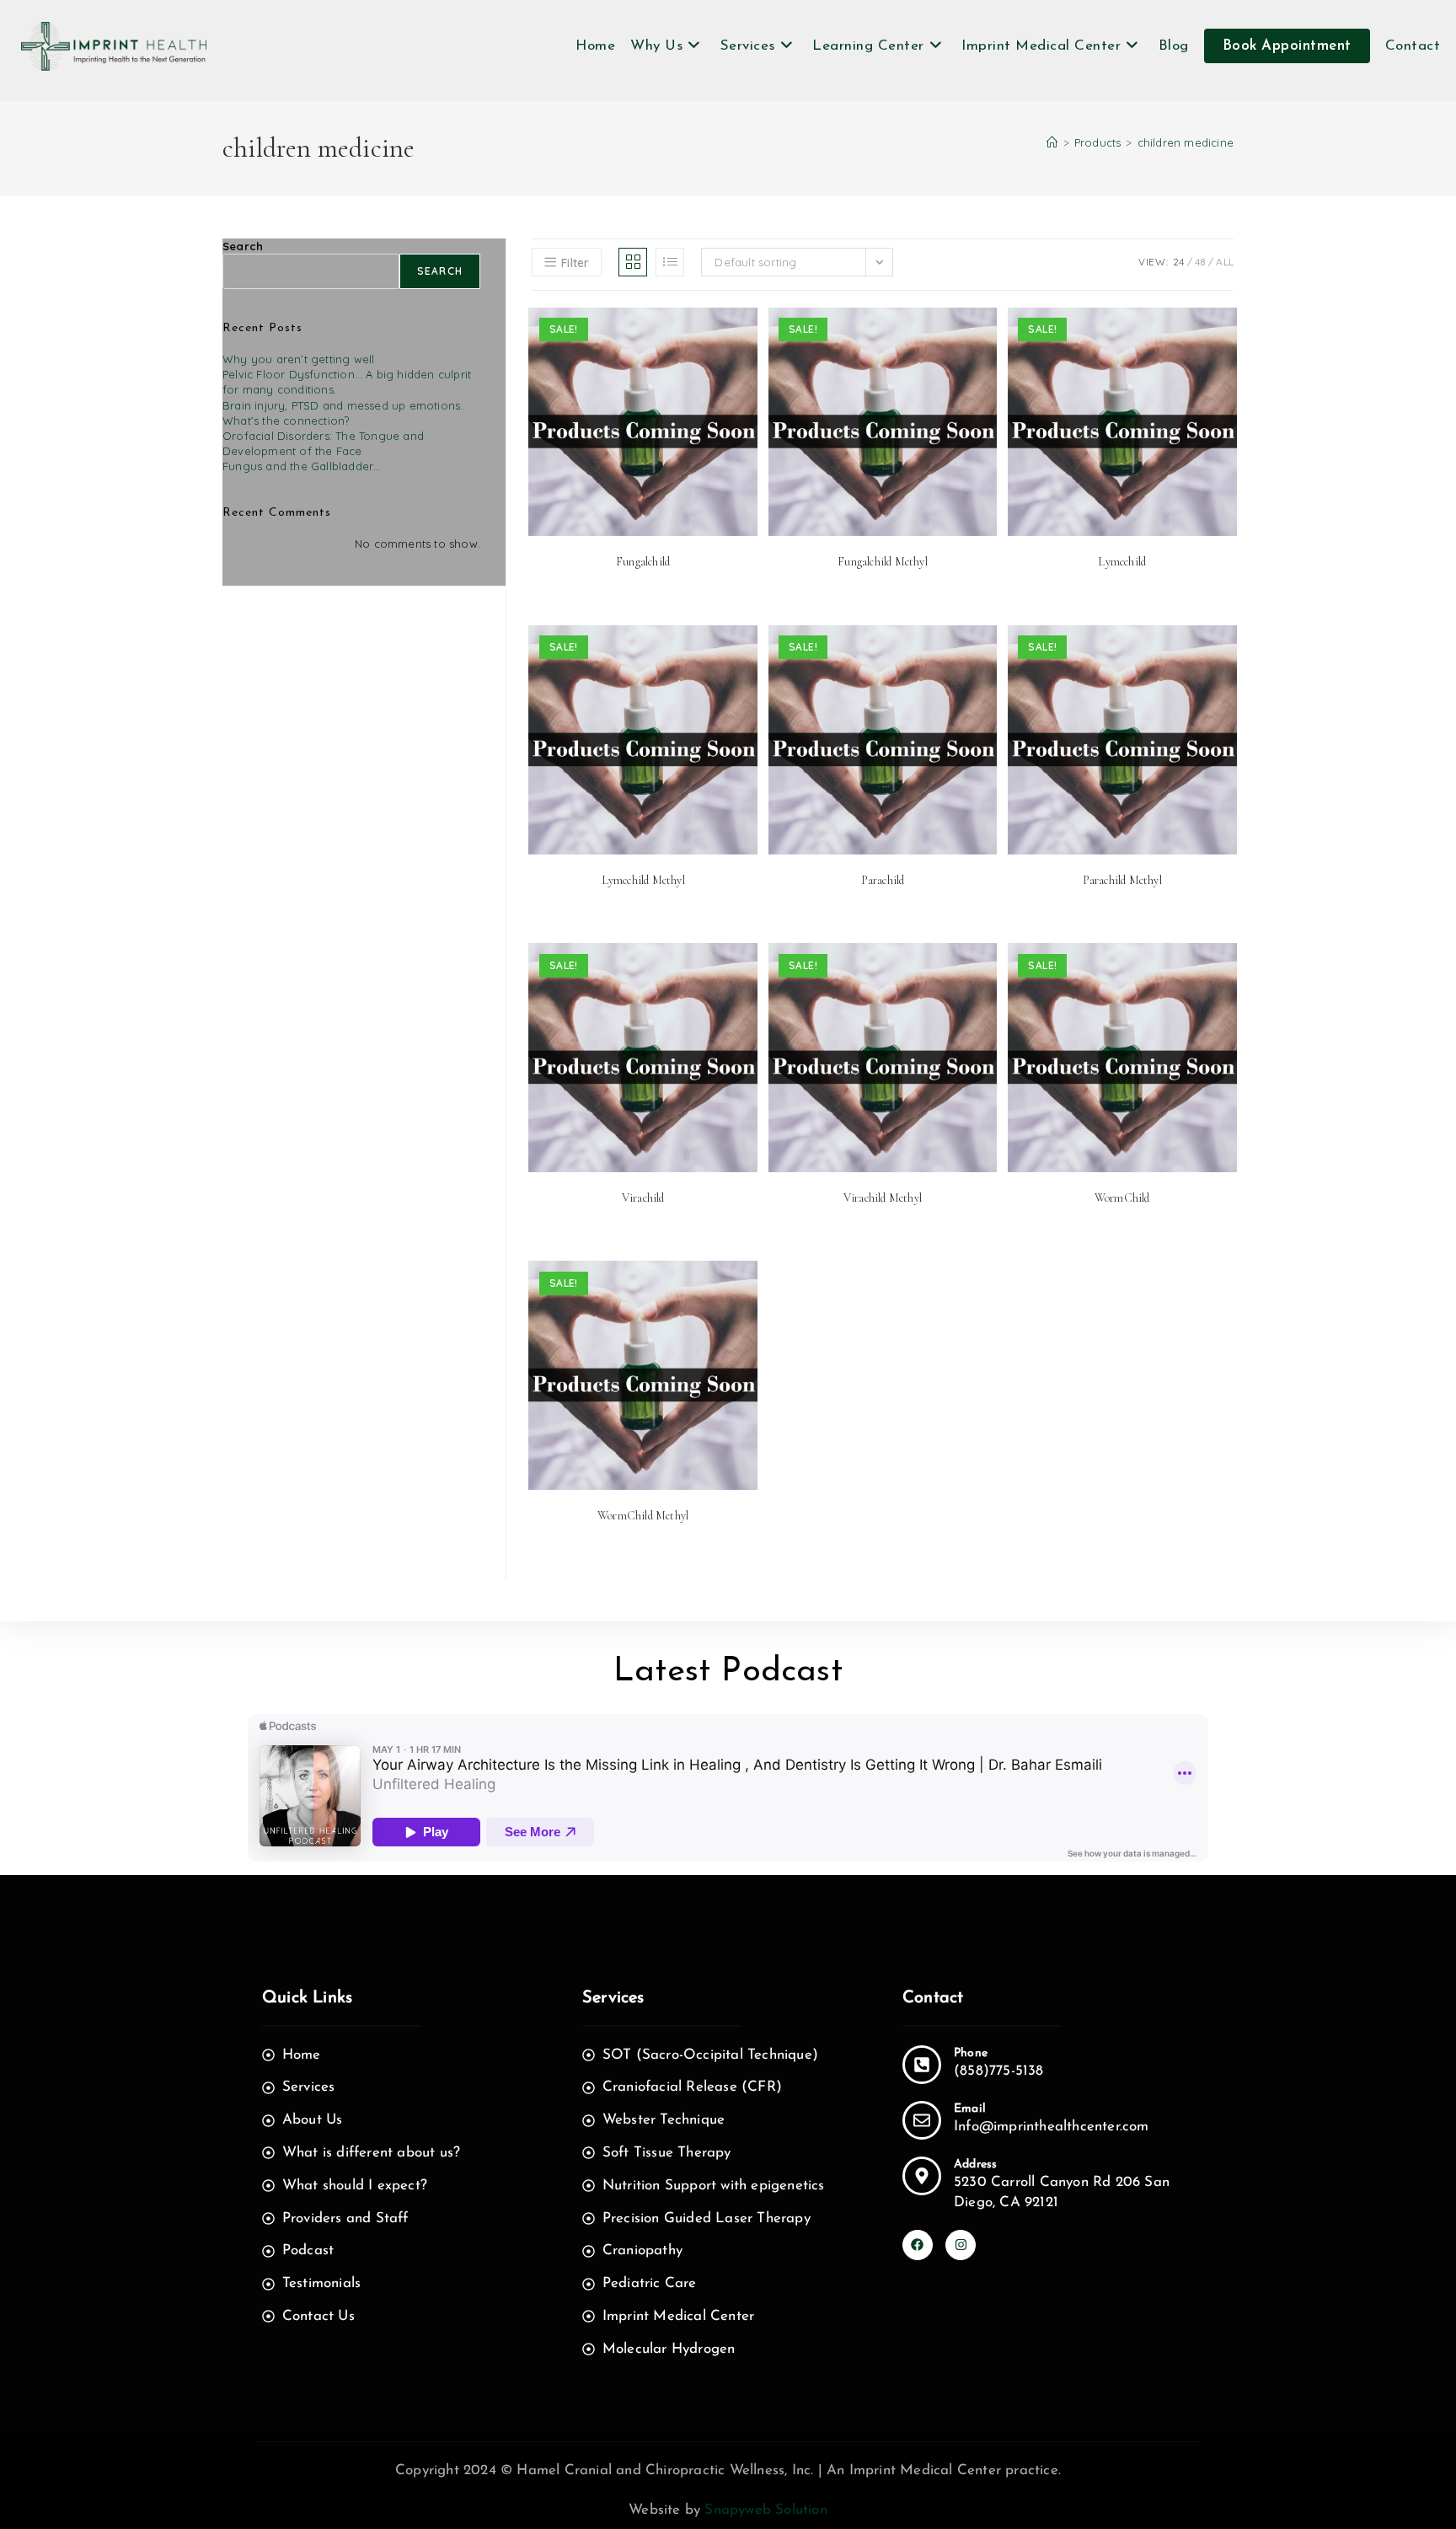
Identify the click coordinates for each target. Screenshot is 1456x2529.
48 (1200, 262)
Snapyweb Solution (765, 2510)
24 (1178, 262)
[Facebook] (918, 2245)
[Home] (1052, 142)
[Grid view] (633, 262)
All (1225, 262)
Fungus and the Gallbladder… (302, 466)
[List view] (670, 262)
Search (243, 246)
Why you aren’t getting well (298, 359)
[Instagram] (961, 2245)
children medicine (1186, 142)
